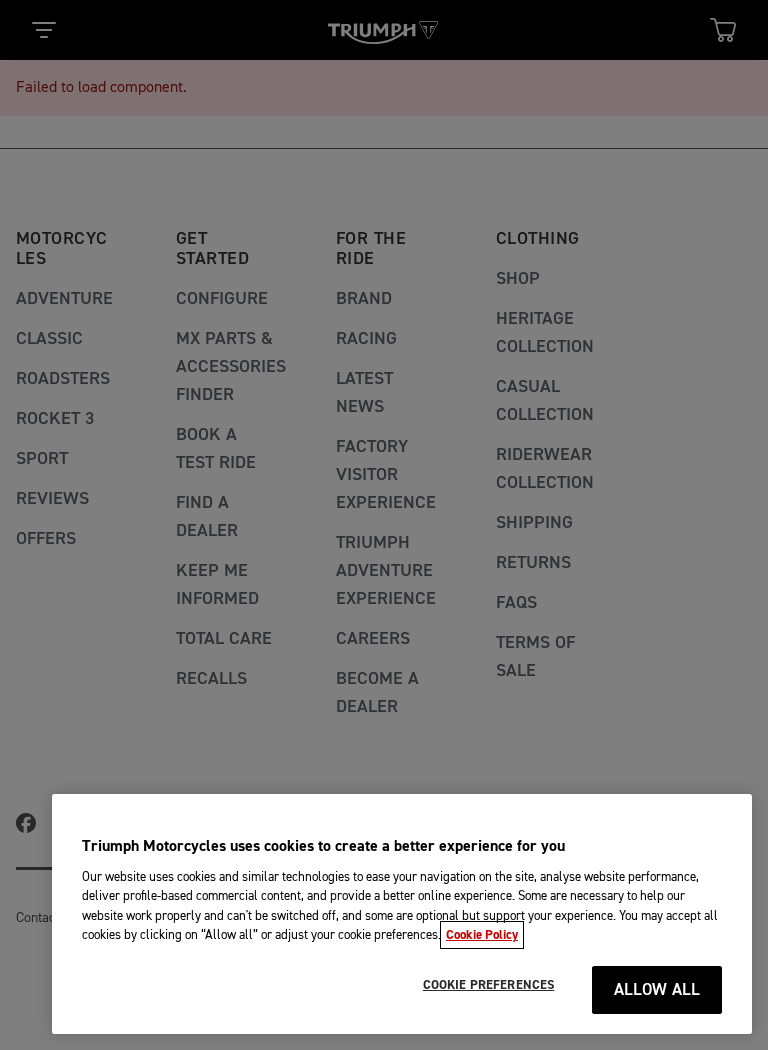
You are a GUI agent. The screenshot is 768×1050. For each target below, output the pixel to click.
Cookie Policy (482, 935)
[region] (402, 914)
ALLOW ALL (657, 990)
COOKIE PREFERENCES (488, 985)
